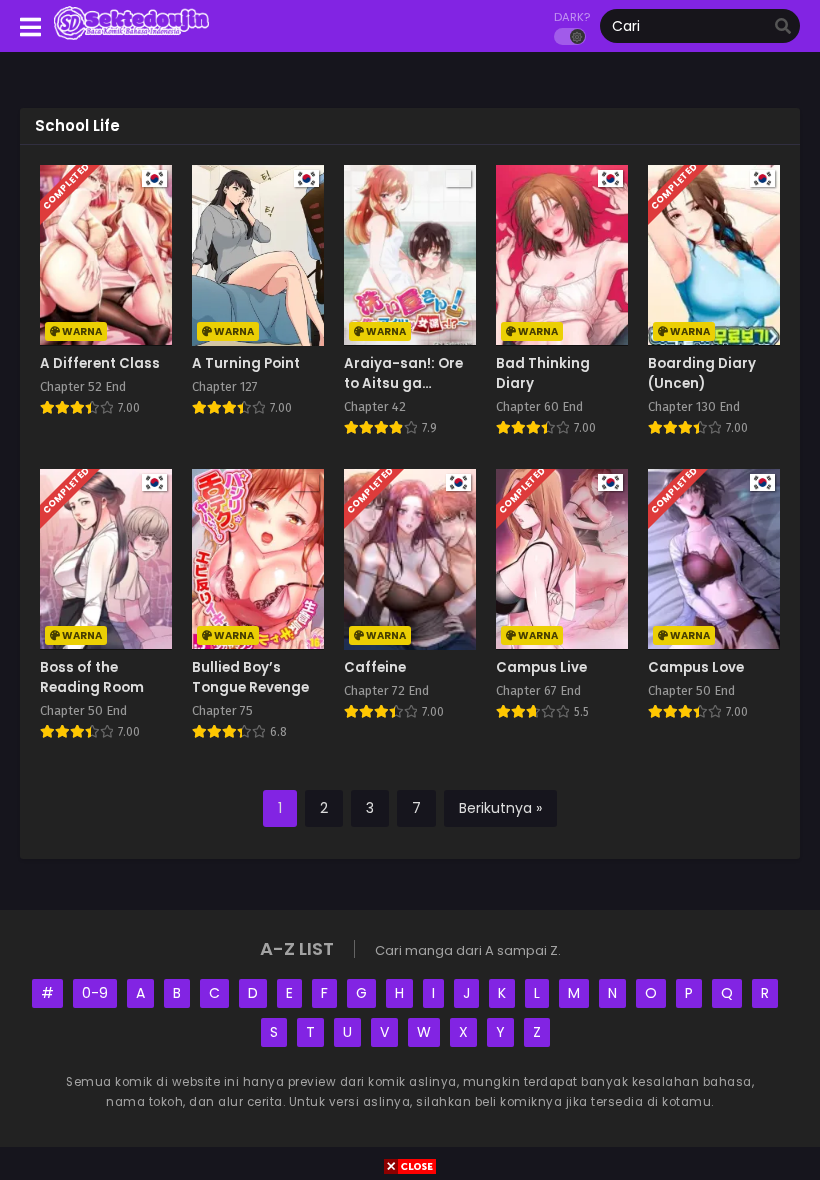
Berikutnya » (500, 808)
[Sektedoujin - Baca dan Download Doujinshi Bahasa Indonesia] (131, 38)
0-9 (95, 993)
